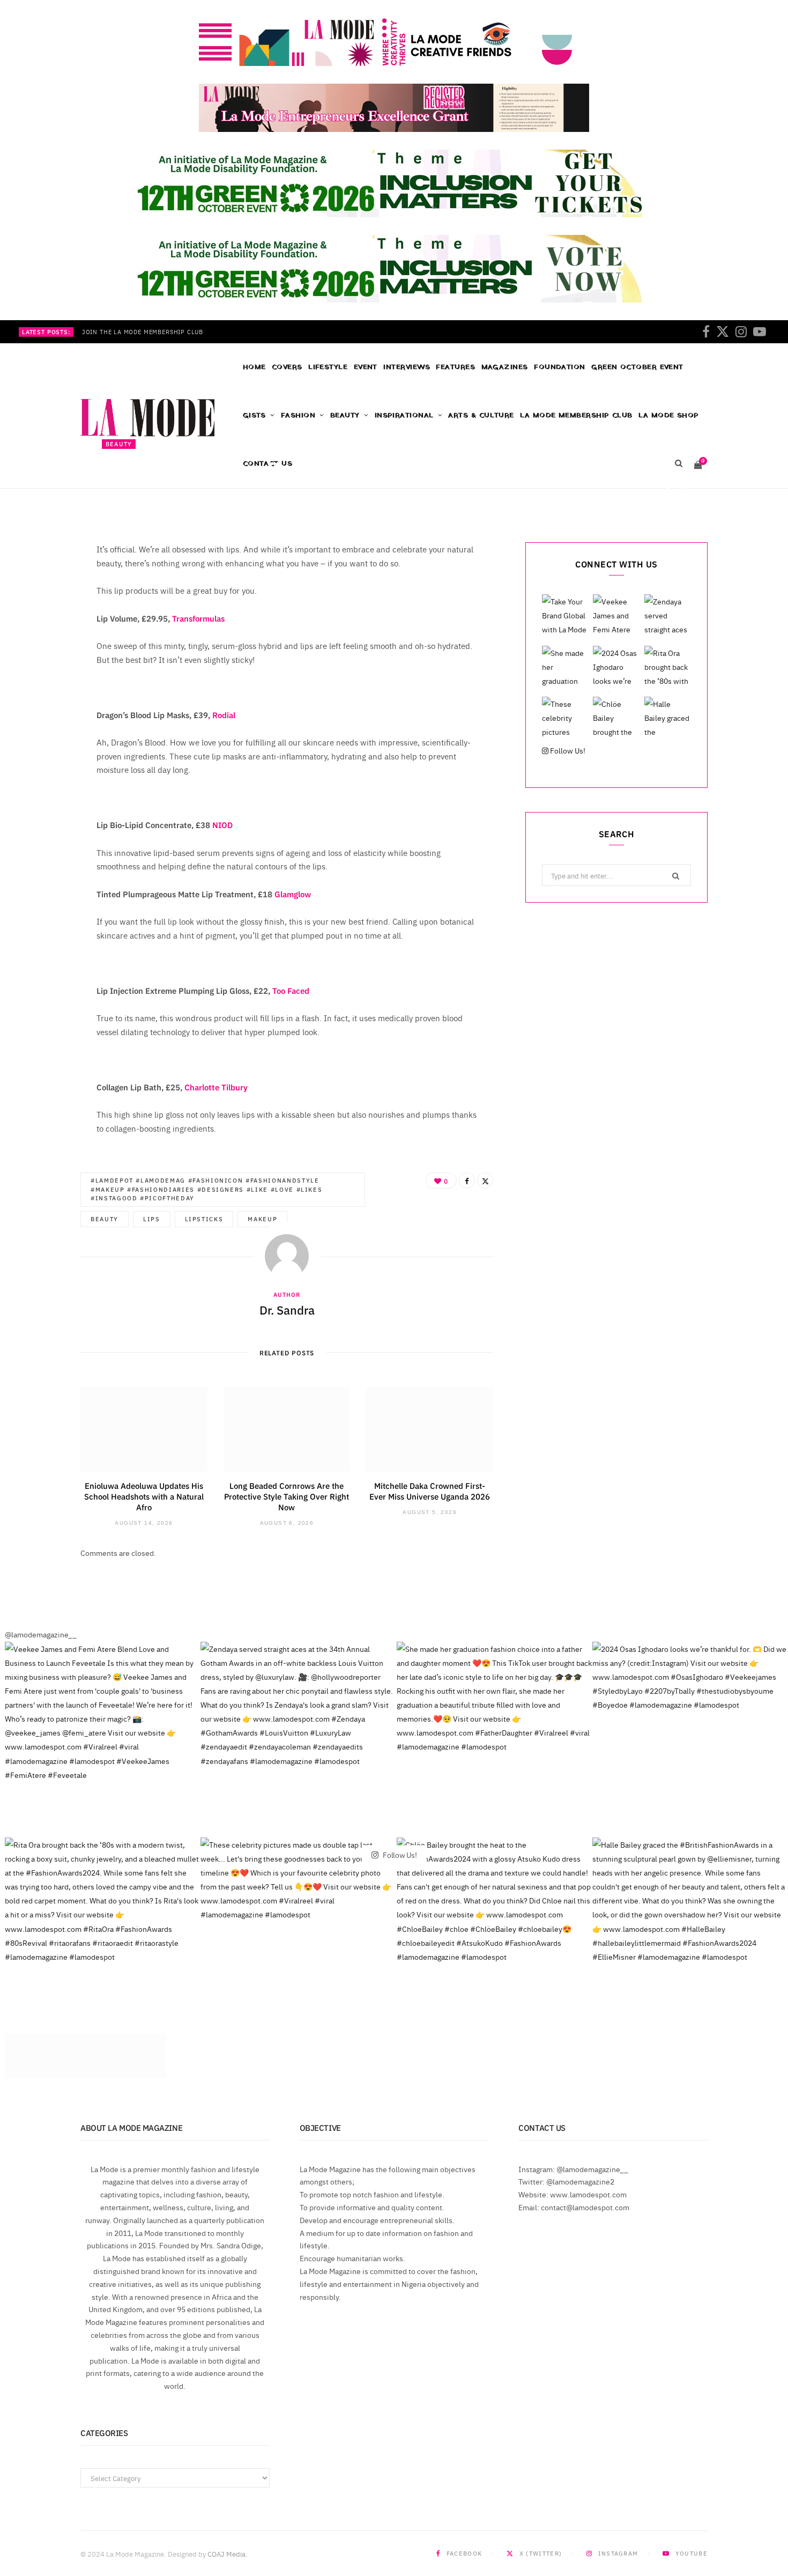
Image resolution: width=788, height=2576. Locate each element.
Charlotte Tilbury (215, 1087)
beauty (105, 1219)
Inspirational (404, 415)
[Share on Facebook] (667, 490)
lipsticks (204, 1219)
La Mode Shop (668, 415)
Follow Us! (567, 750)
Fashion (298, 415)
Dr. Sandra (136, 492)
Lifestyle (328, 367)
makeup (262, 1219)
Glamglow (293, 894)
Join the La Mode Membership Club (143, 332)
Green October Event (637, 367)
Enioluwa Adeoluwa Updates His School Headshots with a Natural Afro (144, 1496)
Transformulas (198, 618)
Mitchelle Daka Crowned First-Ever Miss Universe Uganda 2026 (430, 1491)
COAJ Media (226, 2553)
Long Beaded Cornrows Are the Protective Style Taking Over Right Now (287, 1496)
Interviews (407, 367)
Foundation (560, 367)
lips (152, 1219)
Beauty (345, 415)
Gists (254, 415)
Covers (287, 367)
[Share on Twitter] (682, 490)
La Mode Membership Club (576, 415)
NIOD (222, 825)
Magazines (505, 367)
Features (455, 367)
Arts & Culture (481, 415)
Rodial (224, 715)
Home (254, 367)
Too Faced (291, 990)
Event (366, 367)
